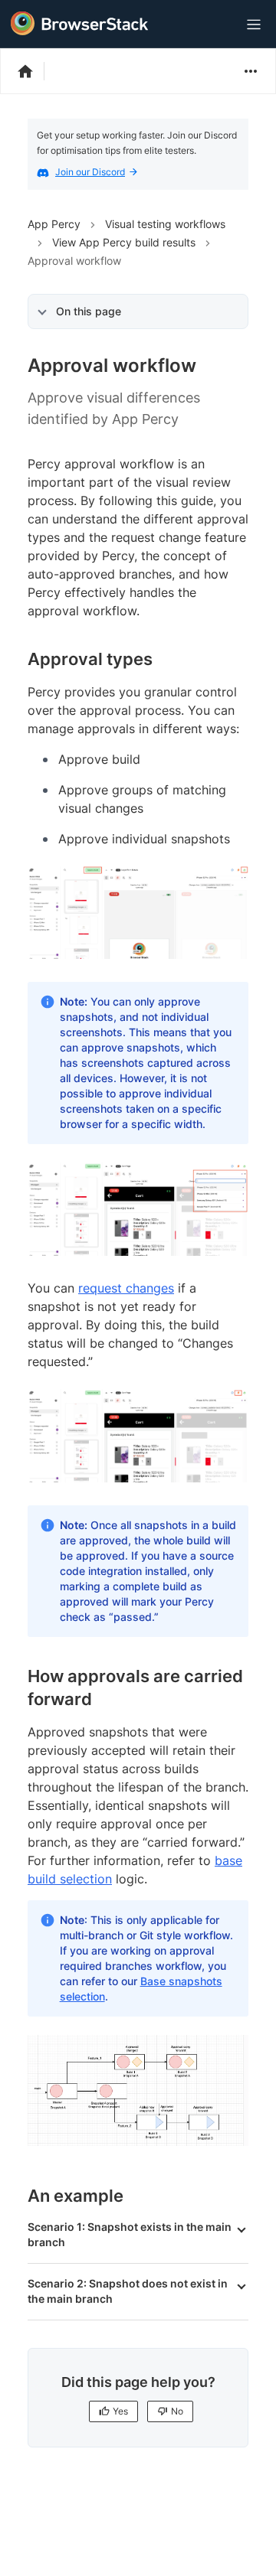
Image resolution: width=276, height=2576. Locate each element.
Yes (120, 2411)
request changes (126, 1288)
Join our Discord (90, 172)
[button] (138, 2242)
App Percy (54, 224)
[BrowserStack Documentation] (33, 71)
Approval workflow (74, 261)
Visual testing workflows (165, 224)
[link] (138, 913)
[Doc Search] (216, 25)
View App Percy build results (124, 242)
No (177, 2411)
